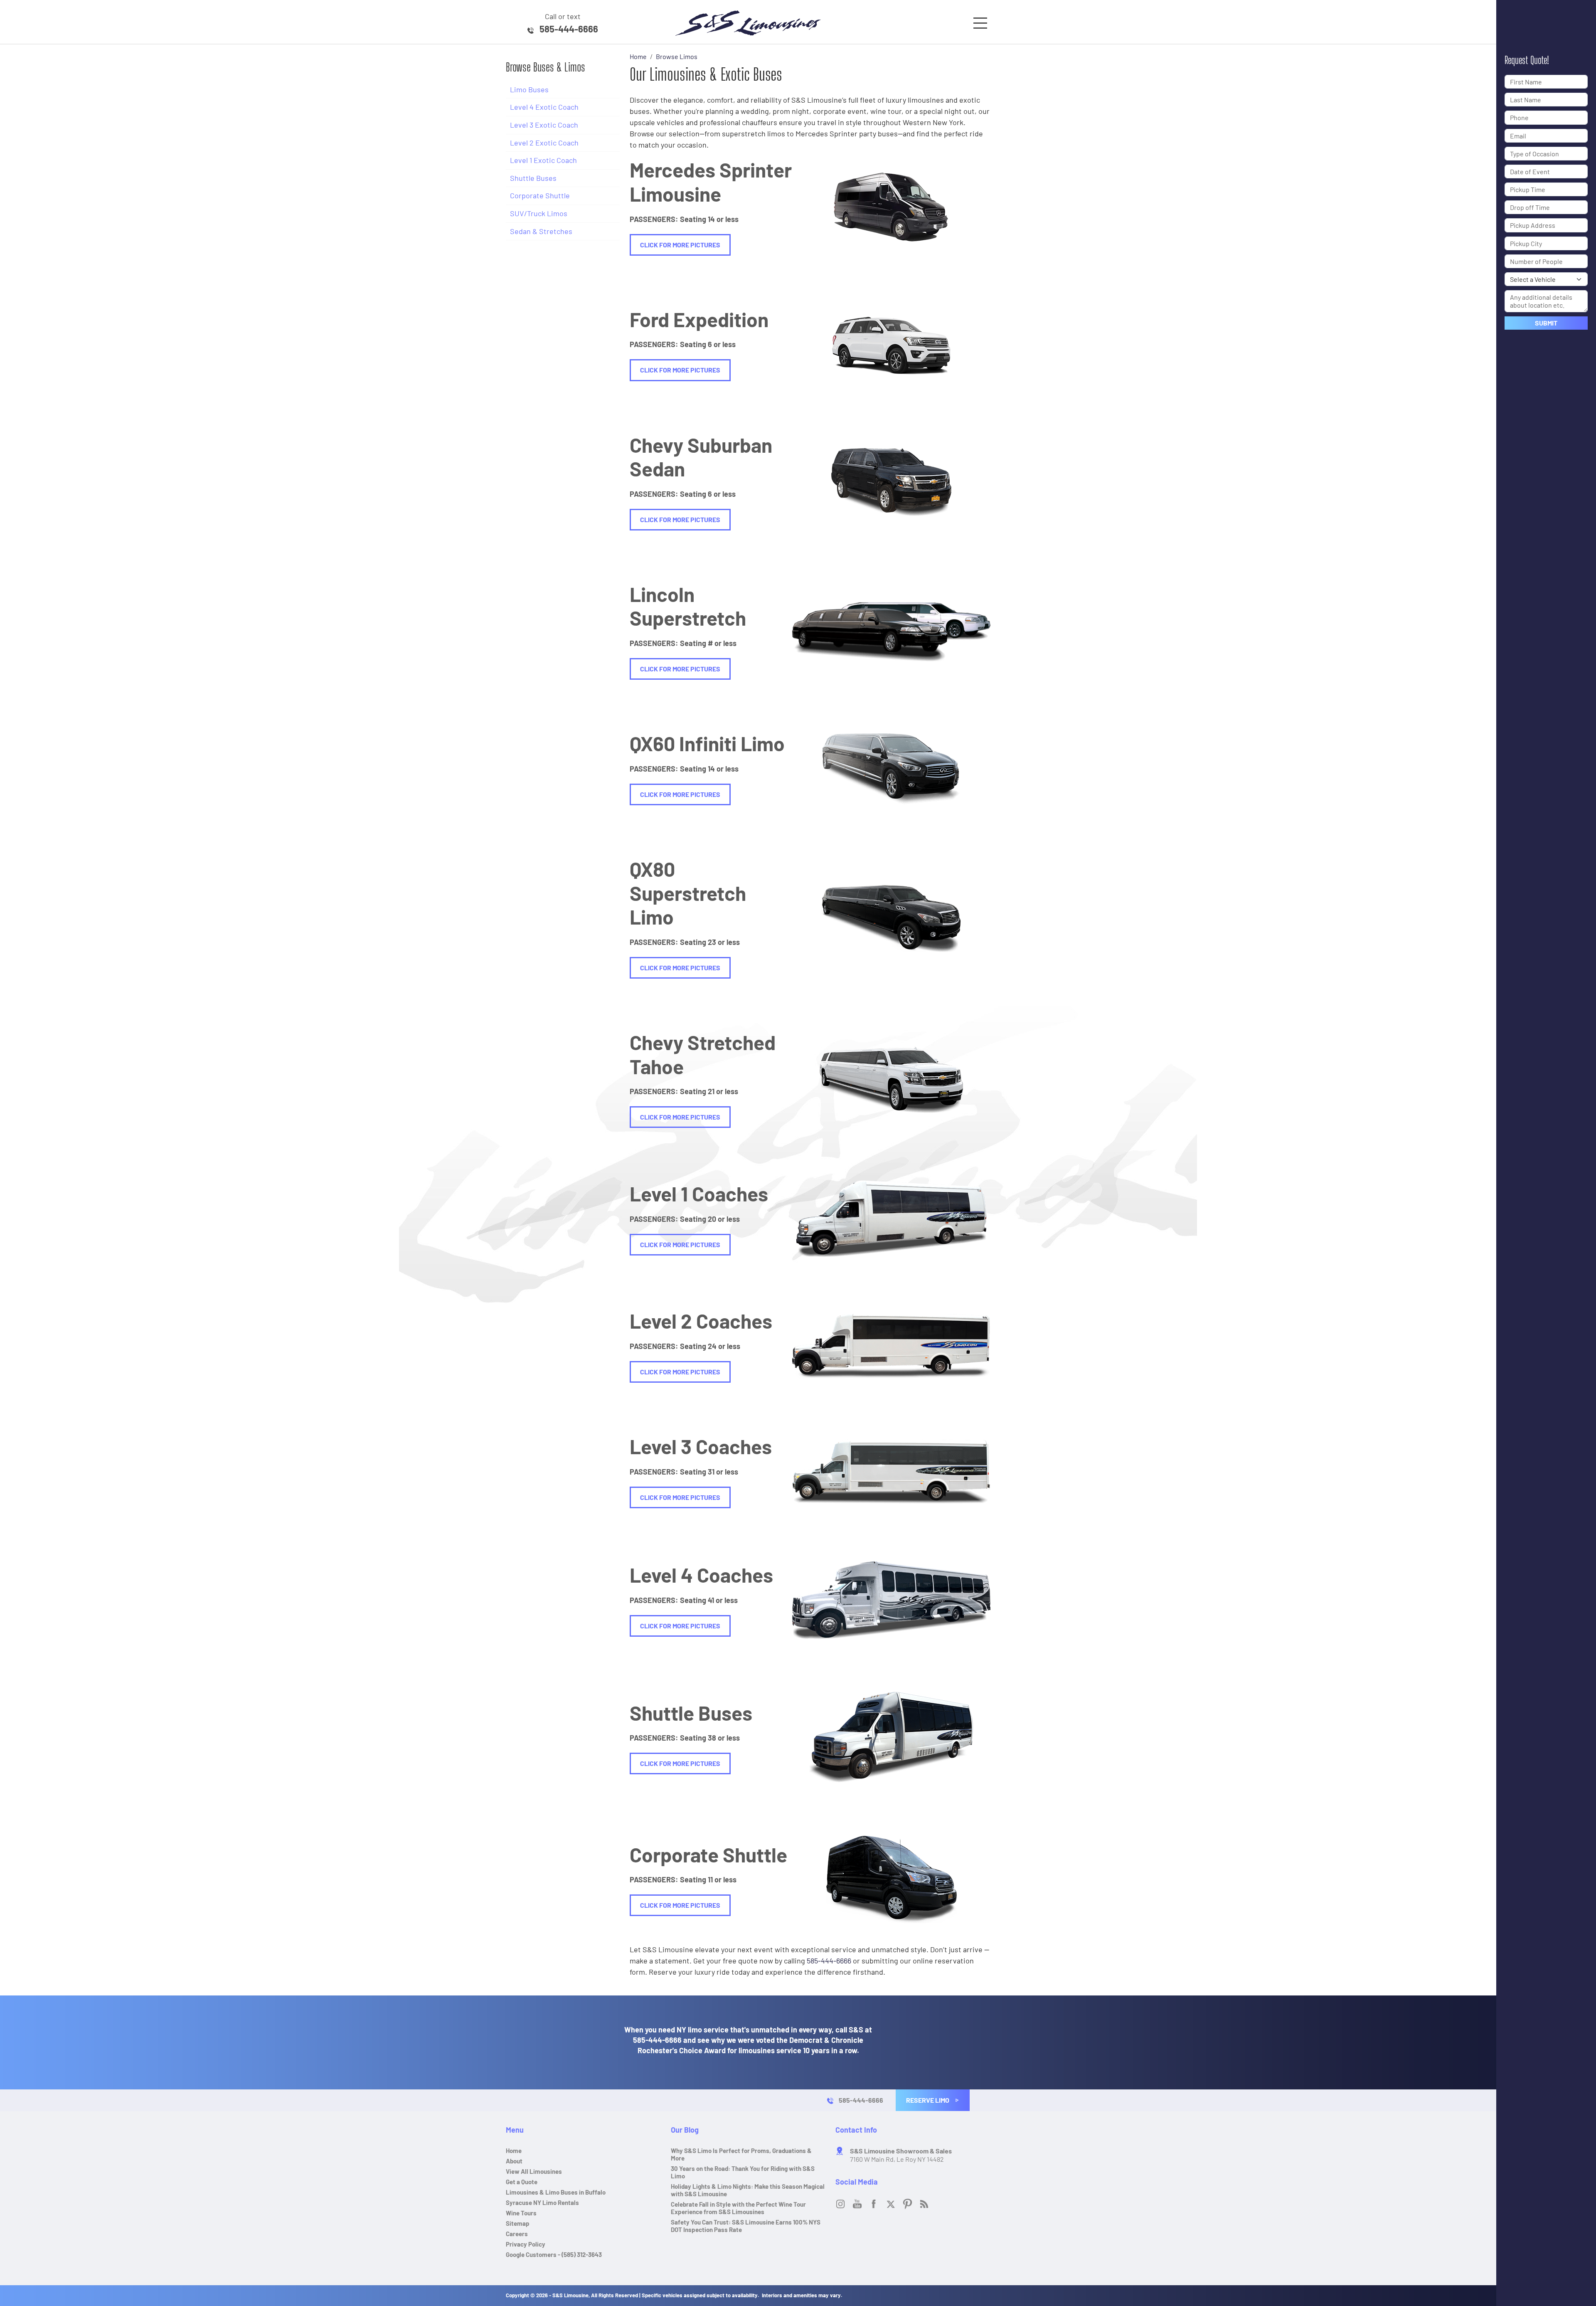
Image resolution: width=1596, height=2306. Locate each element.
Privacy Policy (526, 2244)
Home (514, 2151)
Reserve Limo (928, 2100)
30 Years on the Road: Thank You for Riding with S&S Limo (743, 2172)
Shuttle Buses (533, 178)
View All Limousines (534, 2171)
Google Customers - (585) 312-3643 (554, 2254)
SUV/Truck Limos (539, 213)
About (514, 2161)
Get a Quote (887, 206)
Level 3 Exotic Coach (544, 125)
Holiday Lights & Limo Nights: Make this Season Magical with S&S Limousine (748, 2190)
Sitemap (518, 2223)
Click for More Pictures (680, 245)
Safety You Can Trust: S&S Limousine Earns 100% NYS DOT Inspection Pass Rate (746, 2226)
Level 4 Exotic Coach (544, 107)
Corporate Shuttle (540, 195)
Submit (1546, 323)
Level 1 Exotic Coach (543, 160)
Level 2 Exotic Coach (544, 143)
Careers (517, 2234)
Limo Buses (529, 89)
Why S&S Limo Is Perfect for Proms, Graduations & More (741, 2154)
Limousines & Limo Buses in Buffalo (556, 2192)
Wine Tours (521, 2213)
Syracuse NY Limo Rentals (542, 2202)
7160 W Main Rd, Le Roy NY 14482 (901, 2155)
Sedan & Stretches (541, 231)
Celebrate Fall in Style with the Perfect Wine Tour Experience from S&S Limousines (738, 2208)
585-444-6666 (569, 29)
